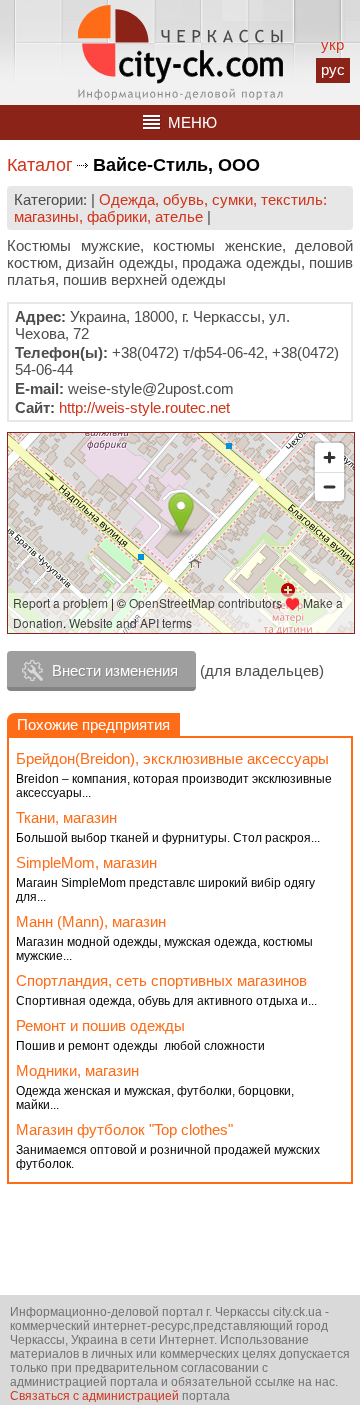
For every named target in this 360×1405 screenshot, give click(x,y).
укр (332, 44)
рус (333, 69)
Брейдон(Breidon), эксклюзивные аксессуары (172, 758)
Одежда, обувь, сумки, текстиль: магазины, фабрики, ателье (170, 208)
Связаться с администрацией (94, 1396)
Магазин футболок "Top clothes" (124, 1129)
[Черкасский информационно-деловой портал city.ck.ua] (180, 52)
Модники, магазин (77, 1070)
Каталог (40, 165)
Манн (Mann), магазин (91, 921)
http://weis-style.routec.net (144, 407)
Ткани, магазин (66, 817)
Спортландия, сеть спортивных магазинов (161, 980)
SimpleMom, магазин (86, 862)
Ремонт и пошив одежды (100, 1025)
